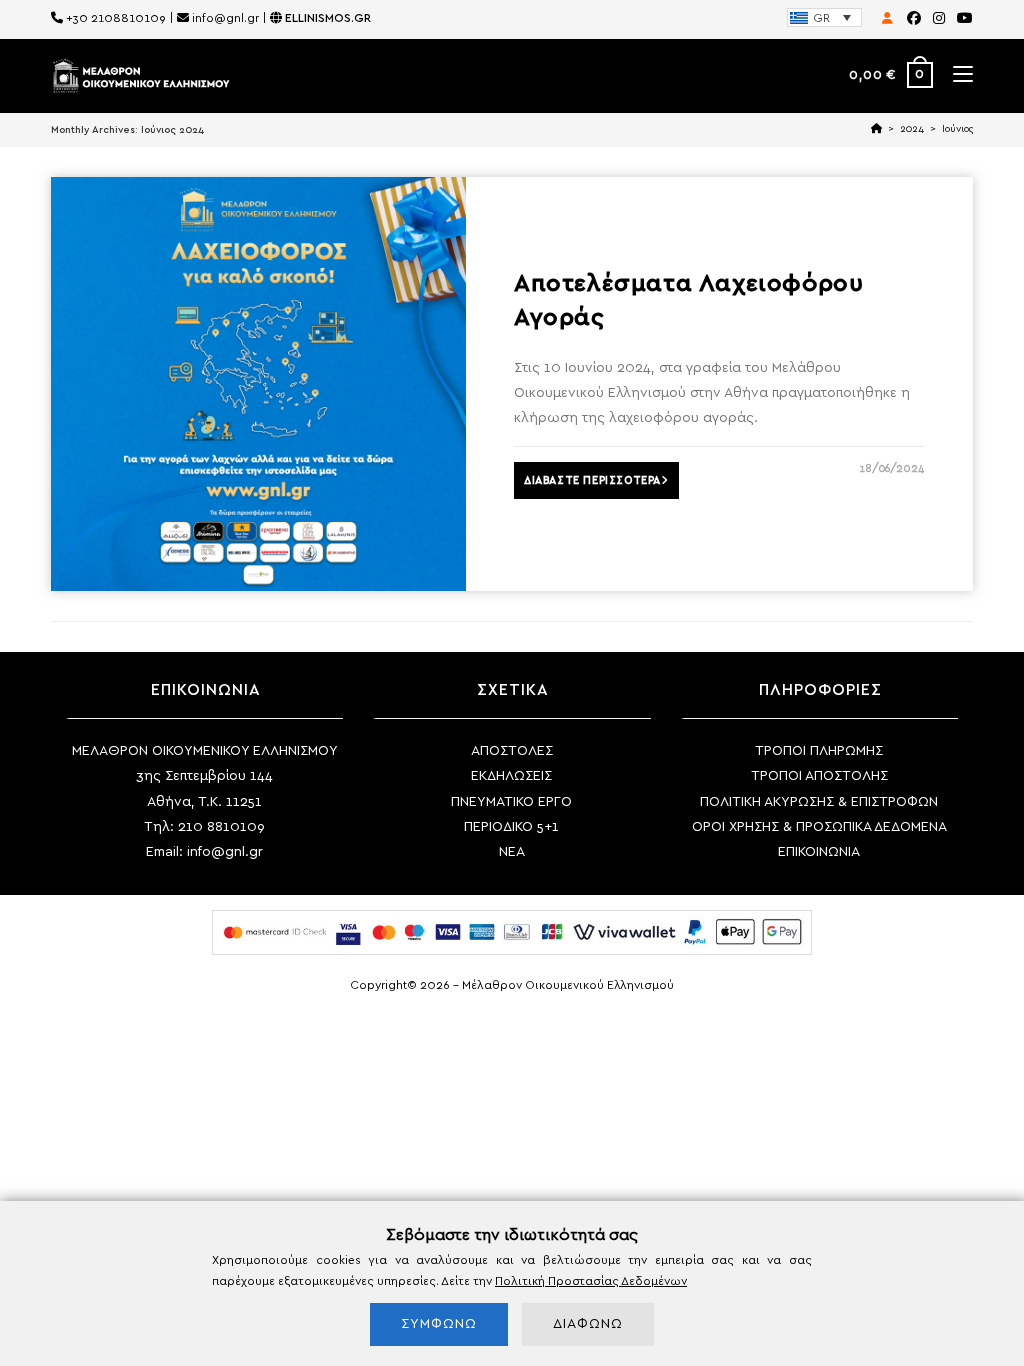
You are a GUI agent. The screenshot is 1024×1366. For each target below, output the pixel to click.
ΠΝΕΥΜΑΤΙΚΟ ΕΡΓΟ (511, 802)
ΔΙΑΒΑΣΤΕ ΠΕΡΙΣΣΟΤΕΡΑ (592, 480)
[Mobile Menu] (955, 75)
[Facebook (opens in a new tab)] (914, 19)
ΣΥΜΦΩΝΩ (439, 1324)
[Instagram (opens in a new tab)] (939, 19)
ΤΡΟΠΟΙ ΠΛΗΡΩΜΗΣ (819, 751)
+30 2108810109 (116, 18)
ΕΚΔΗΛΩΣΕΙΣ (511, 776)
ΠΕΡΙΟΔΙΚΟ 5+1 (511, 827)
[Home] (876, 129)
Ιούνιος (957, 129)
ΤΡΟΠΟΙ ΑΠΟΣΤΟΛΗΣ (819, 776)
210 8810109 (221, 827)
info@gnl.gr (225, 18)
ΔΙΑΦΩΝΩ (588, 1324)
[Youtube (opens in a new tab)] (962, 19)
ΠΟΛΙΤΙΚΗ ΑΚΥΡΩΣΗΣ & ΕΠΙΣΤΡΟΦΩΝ (819, 802)
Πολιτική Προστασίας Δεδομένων (591, 1281)
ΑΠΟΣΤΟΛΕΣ (512, 751)
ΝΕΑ (512, 852)
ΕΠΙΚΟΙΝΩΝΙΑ (819, 852)
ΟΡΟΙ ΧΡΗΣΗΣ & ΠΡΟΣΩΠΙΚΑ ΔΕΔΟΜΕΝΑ (819, 827)
